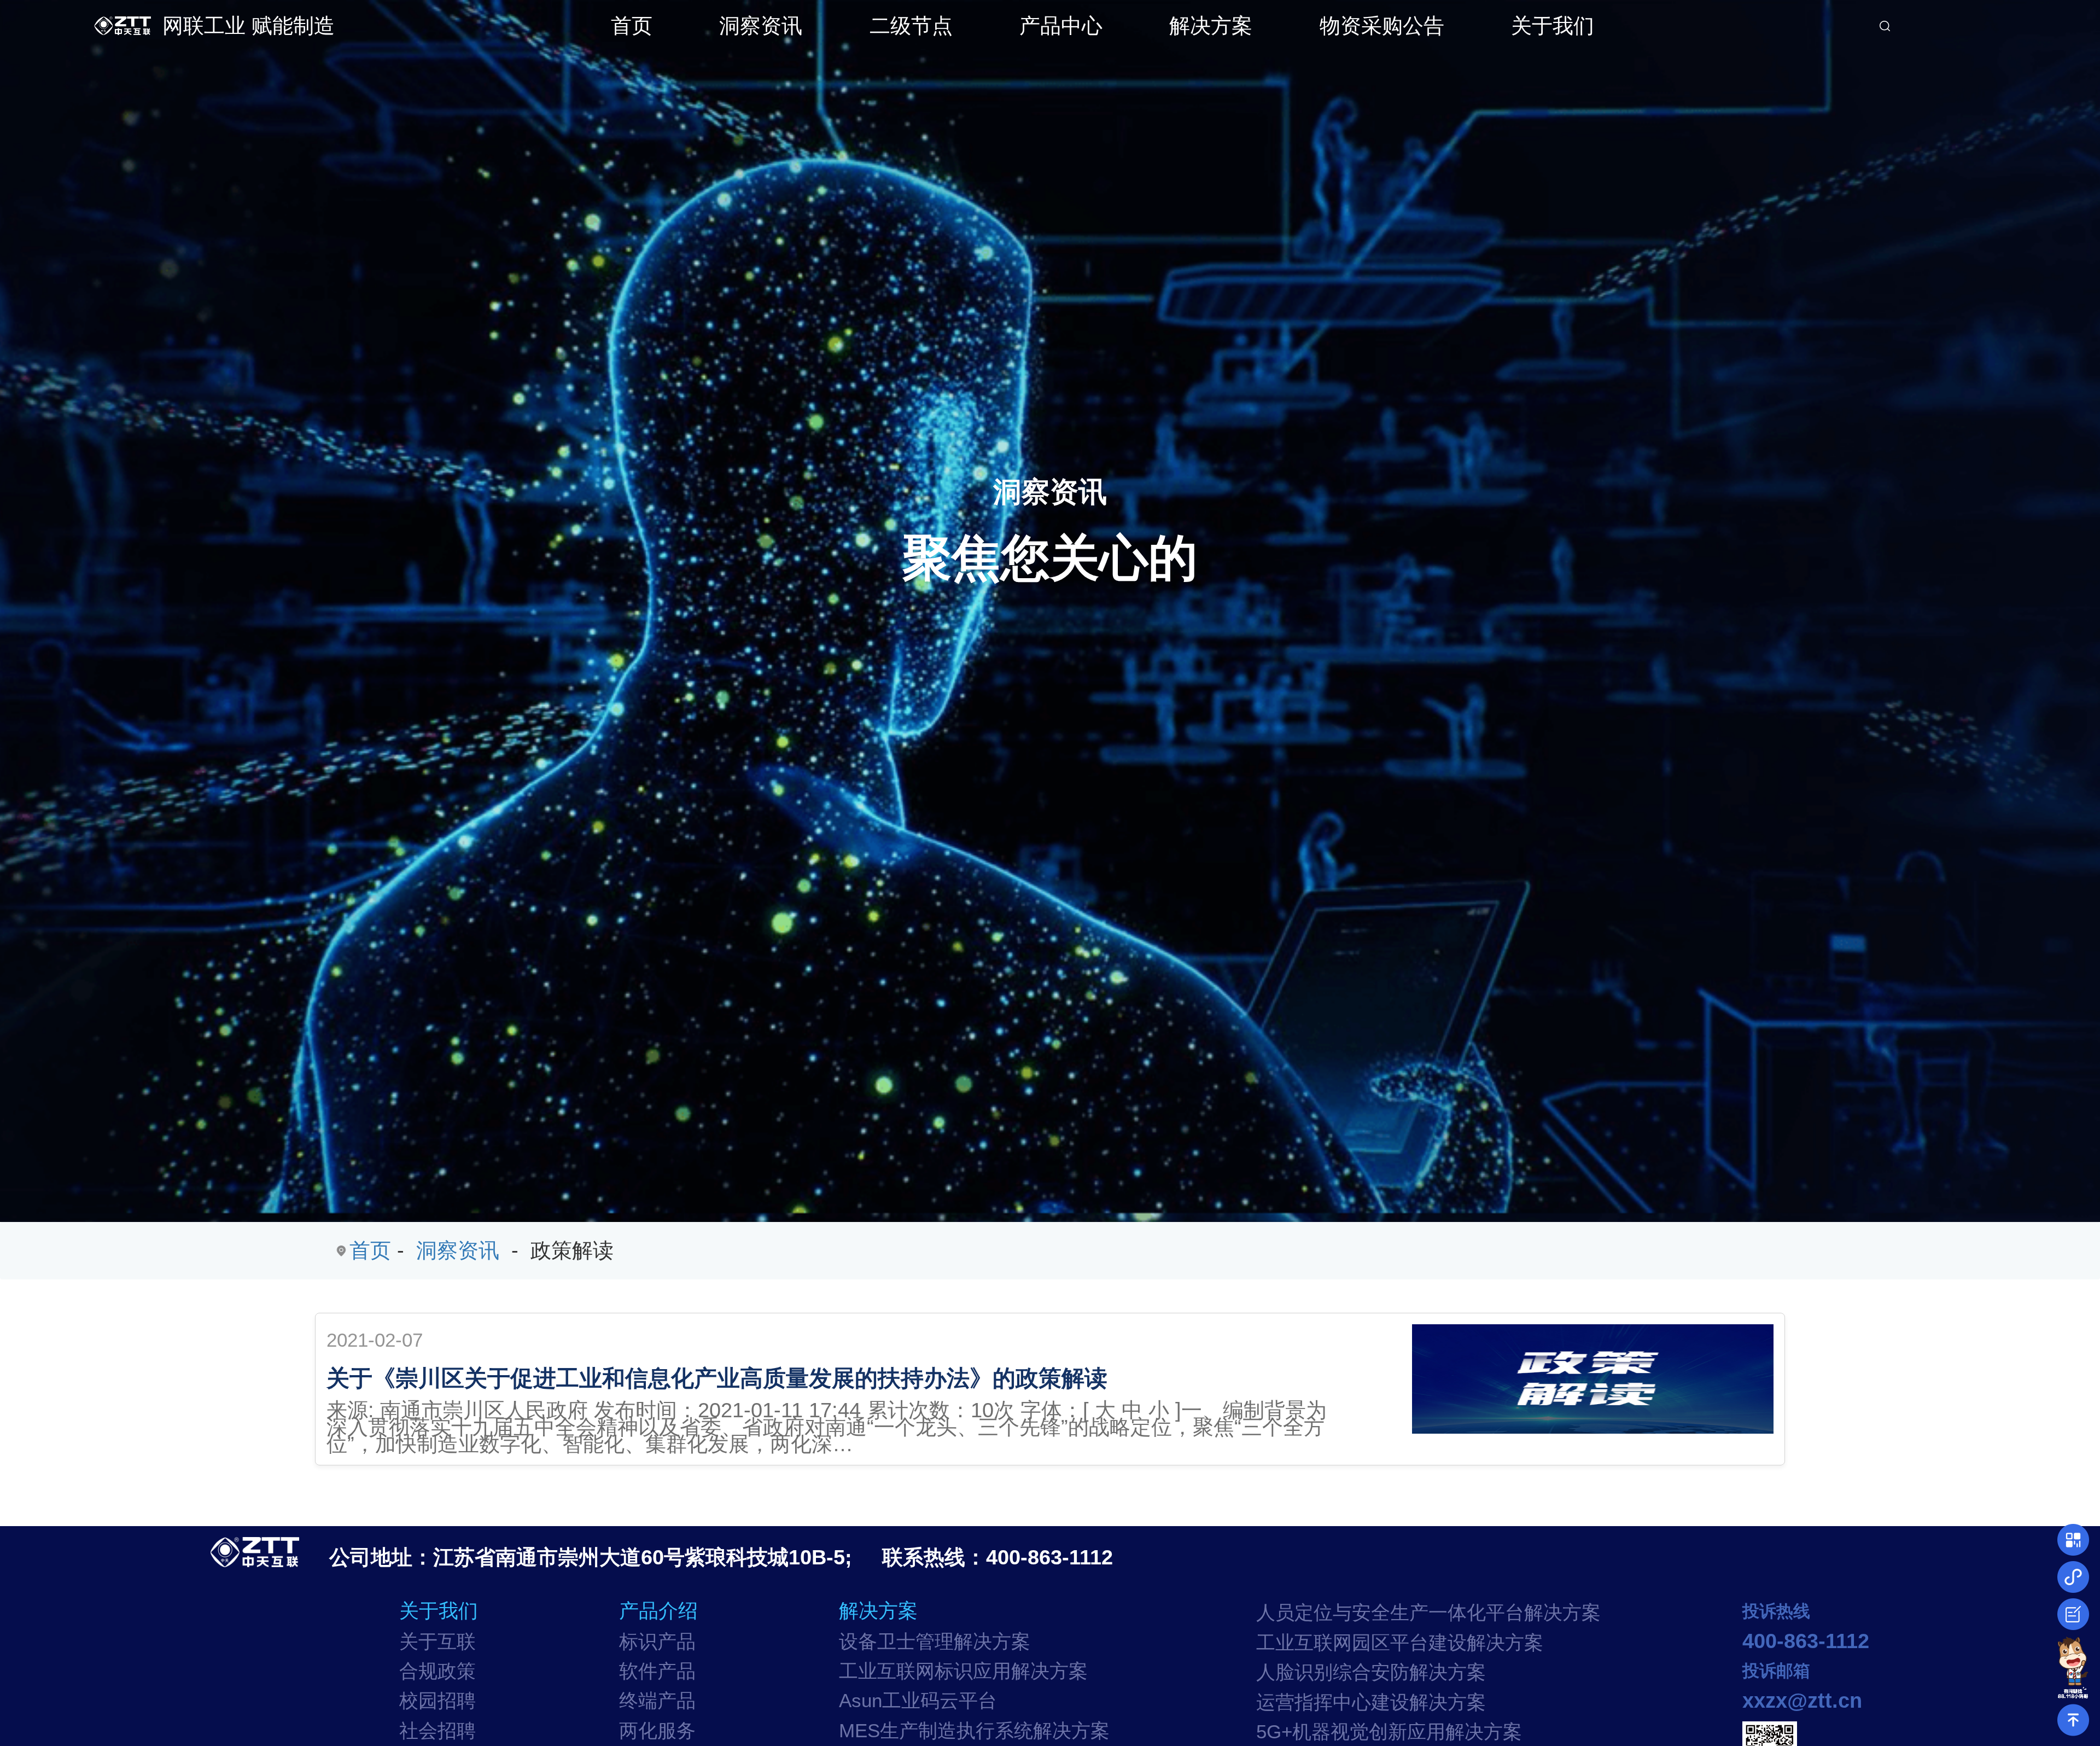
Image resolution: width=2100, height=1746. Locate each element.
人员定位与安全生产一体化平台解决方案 (1428, 1613)
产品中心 (1061, 25)
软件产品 (657, 1671)
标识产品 (657, 1642)
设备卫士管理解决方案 (935, 1642)
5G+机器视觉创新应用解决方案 (1389, 1732)
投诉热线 (1776, 1611)
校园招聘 (437, 1701)
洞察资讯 (761, 25)
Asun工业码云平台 (918, 1701)
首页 (632, 25)
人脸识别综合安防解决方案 (1371, 1672)
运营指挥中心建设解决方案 (1371, 1702)
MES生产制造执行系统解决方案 (974, 1731)
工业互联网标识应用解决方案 (963, 1671)
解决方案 (1211, 25)
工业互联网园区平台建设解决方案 (1400, 1643)
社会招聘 (437, 1731)
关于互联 (437, 1642)
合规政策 (437, 1671)
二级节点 (911, 25)
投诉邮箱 (1776, 1671)
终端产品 (657, 1701)
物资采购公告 (1382, 25)
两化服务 (657, 1731)
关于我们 (1553, 25)
